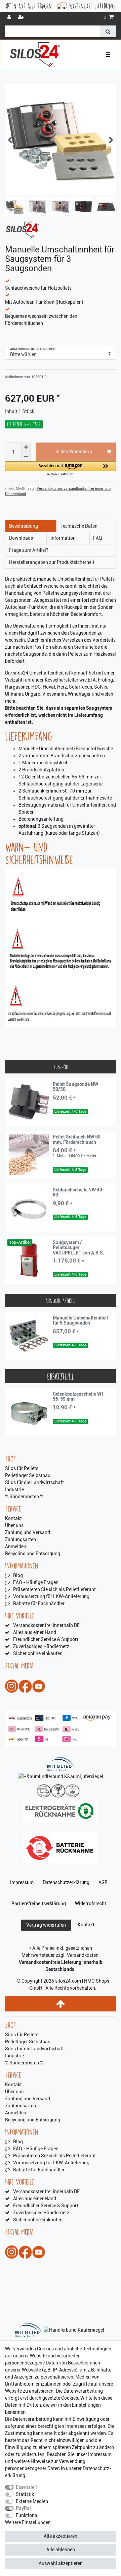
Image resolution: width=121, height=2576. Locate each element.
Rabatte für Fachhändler (39, 1603)
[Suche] (108, 31)
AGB (103, 1882)
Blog (18, 1575)
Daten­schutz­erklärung (66, 1882)
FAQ (98, 538)
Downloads (21, 538)
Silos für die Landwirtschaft (34, 1482)
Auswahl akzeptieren (61, 2563)
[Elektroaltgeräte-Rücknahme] (61, 1812)
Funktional (27, 2515)
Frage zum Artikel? (29, 550)
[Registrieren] (22, 18)
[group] (29, 1102)
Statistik (25, 2494)
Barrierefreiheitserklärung (39, 1904)
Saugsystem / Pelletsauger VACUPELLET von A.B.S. (78, 1248)
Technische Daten (79, 526)
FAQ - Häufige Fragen (36, 1582)
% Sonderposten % (24, 1497)
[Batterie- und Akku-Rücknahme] (61, 1848)
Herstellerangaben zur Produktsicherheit (52, 562)
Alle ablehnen (61, 2550)
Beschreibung (24, 526)
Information (63, 538)
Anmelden (16, 1546)
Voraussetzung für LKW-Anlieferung (51, 1596)
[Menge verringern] (26, 457)
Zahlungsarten (21, 1539)
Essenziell (26, 2487)
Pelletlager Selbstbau (28, 1475)
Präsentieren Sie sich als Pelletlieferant (54, 1589)
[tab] (31, 526)
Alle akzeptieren (61, 2536)
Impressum (22, 1882)
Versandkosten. (83, 1955)
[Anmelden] (10, 18)
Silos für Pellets (22, 1468)
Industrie (14, 1489)
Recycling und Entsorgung (33, 1554)
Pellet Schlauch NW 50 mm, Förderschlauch (77, 1139)
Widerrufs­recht (91, 1904)
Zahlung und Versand (28, 1532)
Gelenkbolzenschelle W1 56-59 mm (78, 1397)
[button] (61, 469)
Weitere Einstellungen (28, 2522)
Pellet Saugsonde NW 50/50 (75, 1087)
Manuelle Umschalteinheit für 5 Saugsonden (80, 1321)
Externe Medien (32, 2501)
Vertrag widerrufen (46, 1925)
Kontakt (13, 1518)
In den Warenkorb (74, 452)
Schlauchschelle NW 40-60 (78, 1192)
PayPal (23, 2508)
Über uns (14, 1525)
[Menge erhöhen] (26, 447)
